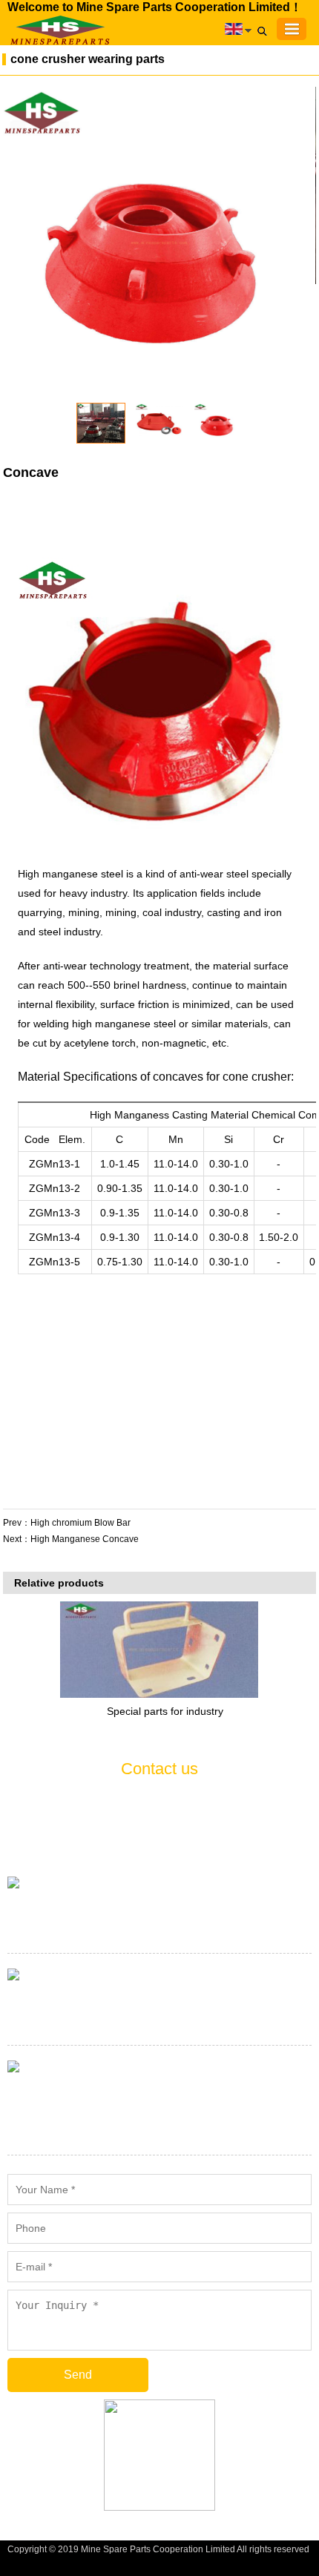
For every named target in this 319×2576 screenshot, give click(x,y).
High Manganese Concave (85, 1539)
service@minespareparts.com (160, 2021)
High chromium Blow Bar (80, 1523)
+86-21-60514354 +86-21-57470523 (159, 1929)
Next (301, 243)
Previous (22, 243)
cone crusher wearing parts (88, 59)
